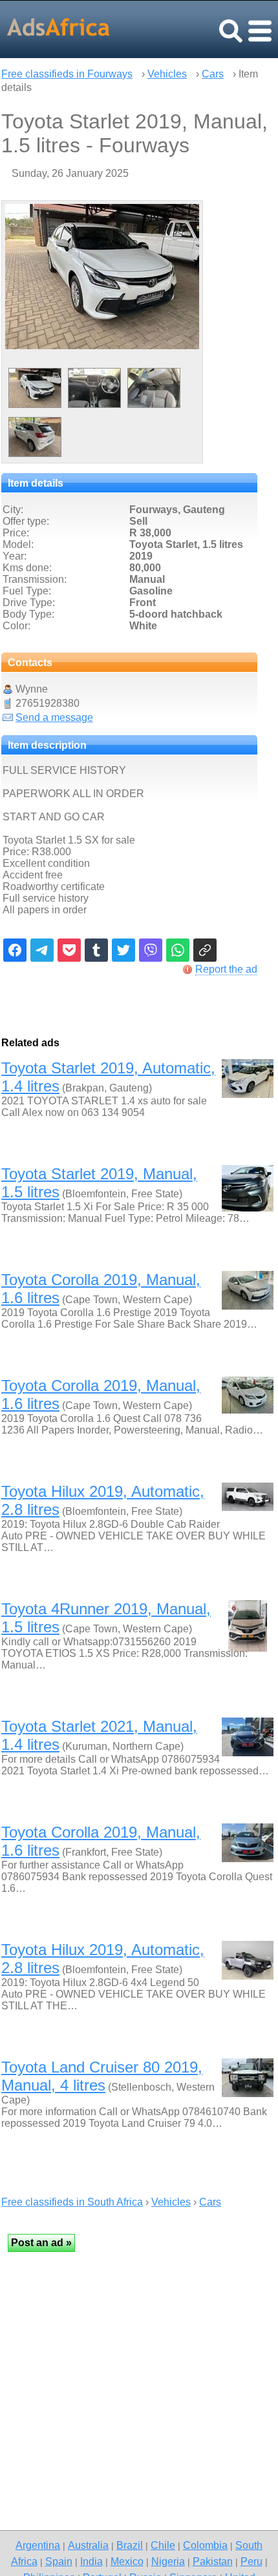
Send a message (54, 717)
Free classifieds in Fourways (67, 74)
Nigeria (168, 2561)
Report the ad (226, 969)
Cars (213, 74)
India (91, 2561)
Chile (163, 2545)
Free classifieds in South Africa (72, 2202)
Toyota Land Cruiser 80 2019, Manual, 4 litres (102, 2076)
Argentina (38, 2545)
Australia (88, 2545)
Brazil (130, 2545)
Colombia (205, 2545)
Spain (59, 2561)
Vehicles (167, 74)
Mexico (127, 2561)
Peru (251, 2561)
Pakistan (213, 2561)
